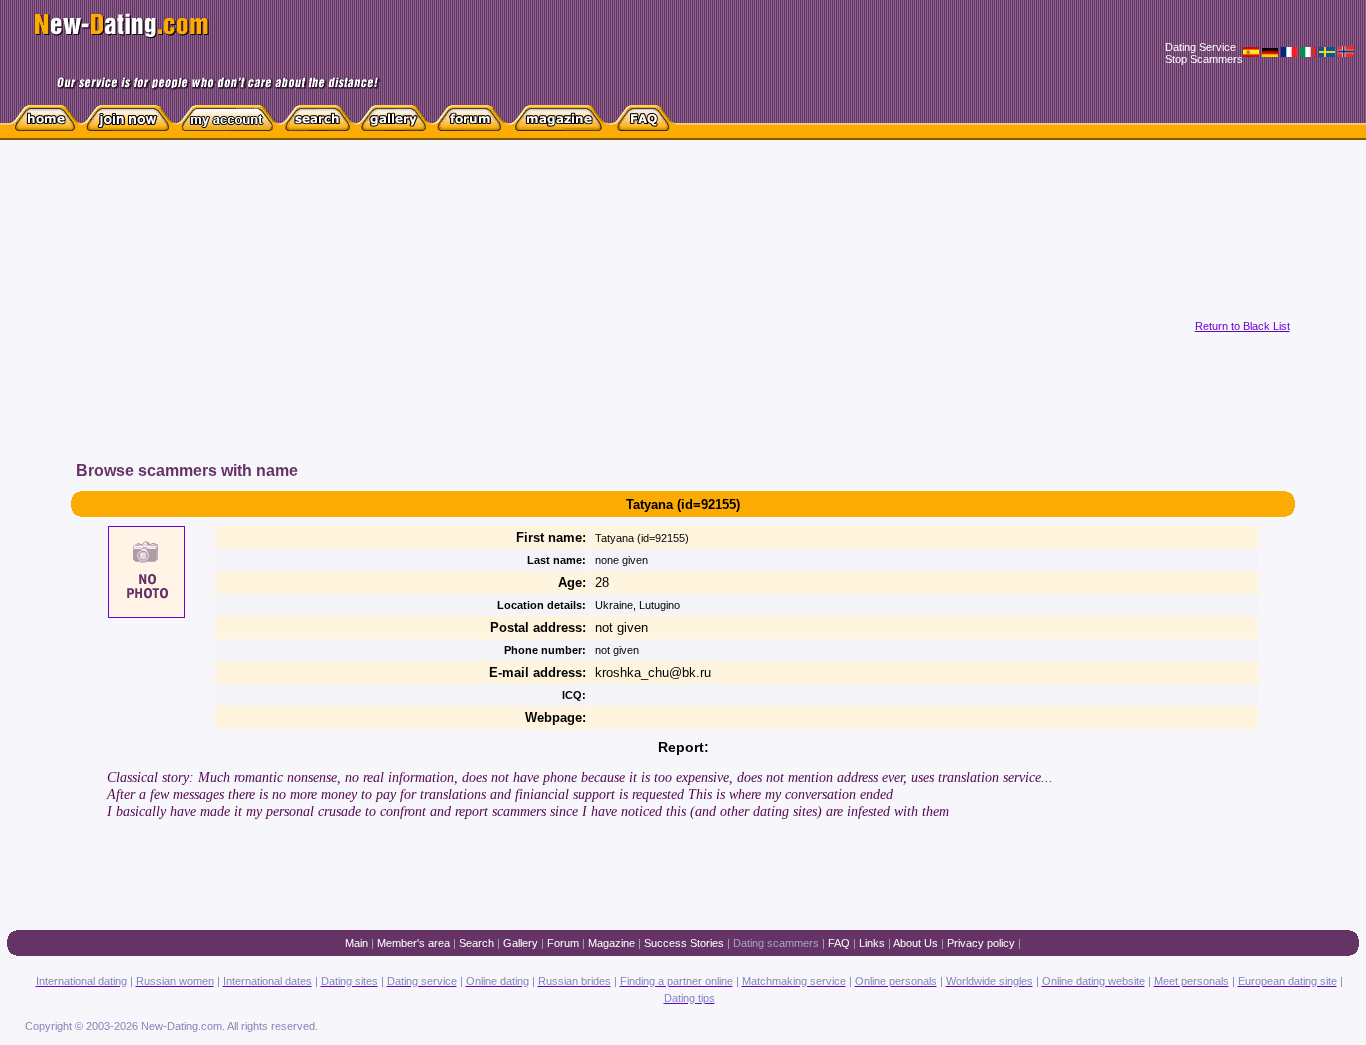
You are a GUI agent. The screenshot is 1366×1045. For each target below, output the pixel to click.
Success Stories (684, 943)
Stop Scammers (1204, 59)
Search (476, 943)
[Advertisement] (424, 319)
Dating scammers (776, 943)
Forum (563, 943)
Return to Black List (1242, 326)
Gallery (520, 943)
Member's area (413, 943)
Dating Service (1200, 47)
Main (356, 943)
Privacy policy (981, 943)
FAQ (839, 943)
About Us (915, 943)
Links (872, 943)
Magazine (611, 943)
